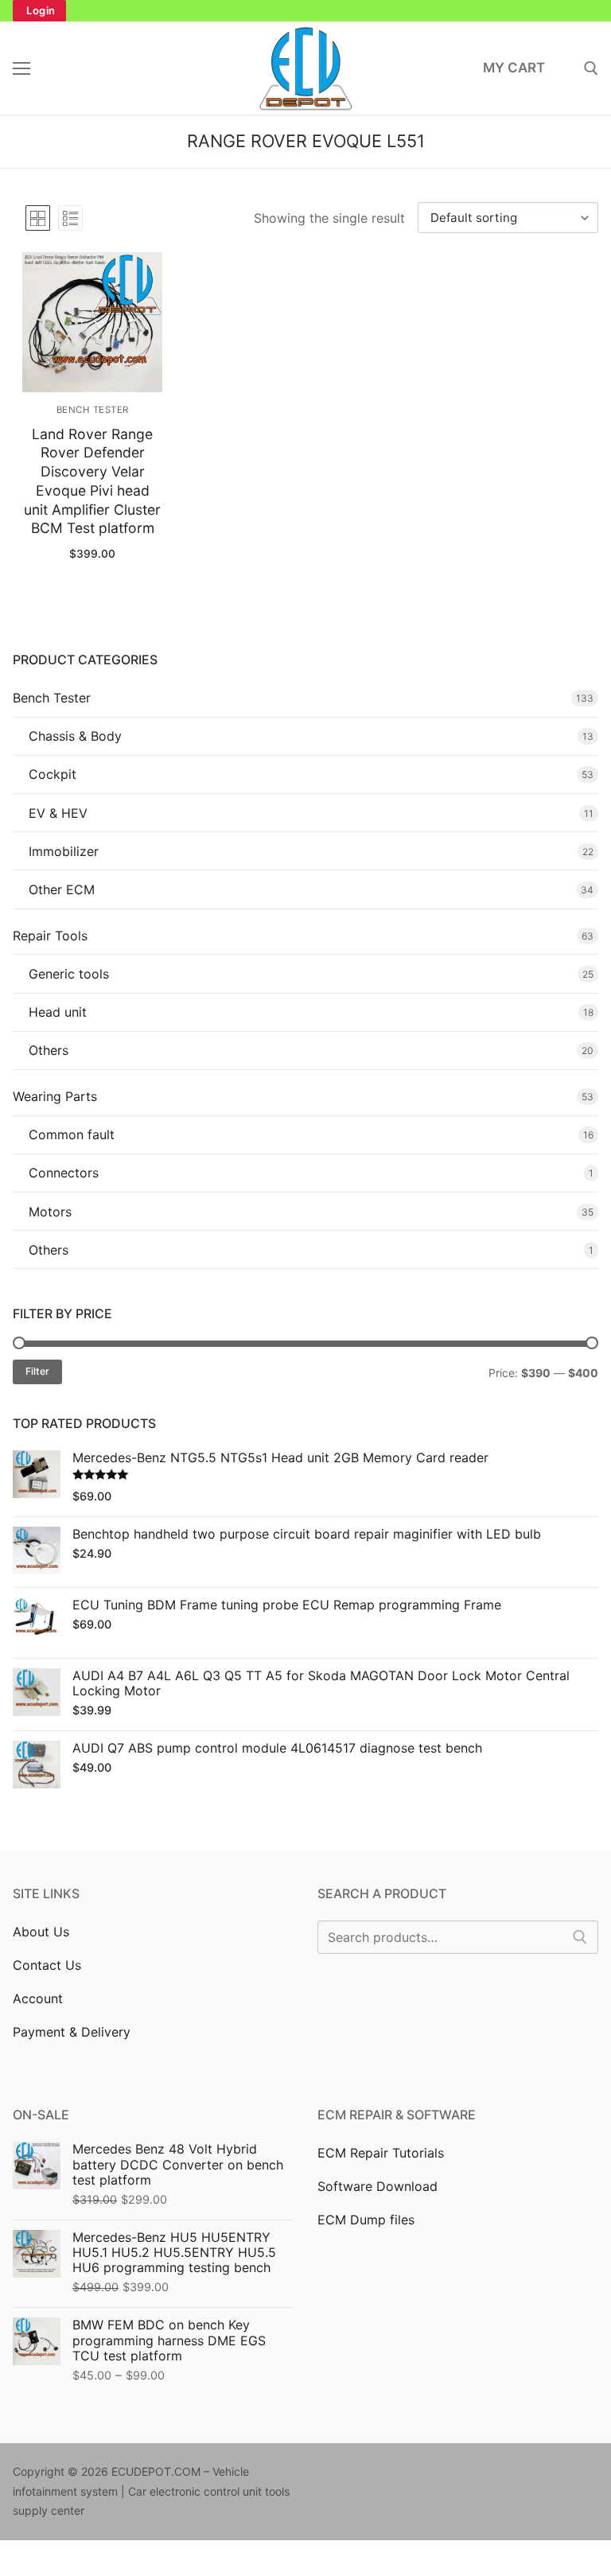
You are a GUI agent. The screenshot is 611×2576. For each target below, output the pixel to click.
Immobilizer (64, 851)
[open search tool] (591, 68)
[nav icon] (21, 68)
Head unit (58, 1012)
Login (41, 10)
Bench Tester (93, 410)
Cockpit (53, 774)
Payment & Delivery (72, 2032)
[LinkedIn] (451, 2475)
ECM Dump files (366, 2220)
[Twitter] (354, 2475)
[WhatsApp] (500, 2475)
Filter (37, 1371)
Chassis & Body (75, 736)
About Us (41, 1932)
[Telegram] (549, 2475)
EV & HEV (58, 813)
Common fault (72, 1134)
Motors (50, 1212)
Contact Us (47, 1965)
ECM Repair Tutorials (381, 2153)
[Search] (580, 1937)
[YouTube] (427, 2475)
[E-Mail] (525, 2475)
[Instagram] (378, 2475)
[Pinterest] (403, 2475)
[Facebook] (330, 2475)
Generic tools (69, 974)
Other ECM (62, 889)
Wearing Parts (55, 1096)
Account (38, 1998)
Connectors (64, 1173)
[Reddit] (476, 2475)
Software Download (377, 2186)
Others (49, 1050)
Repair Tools (50, 936)
